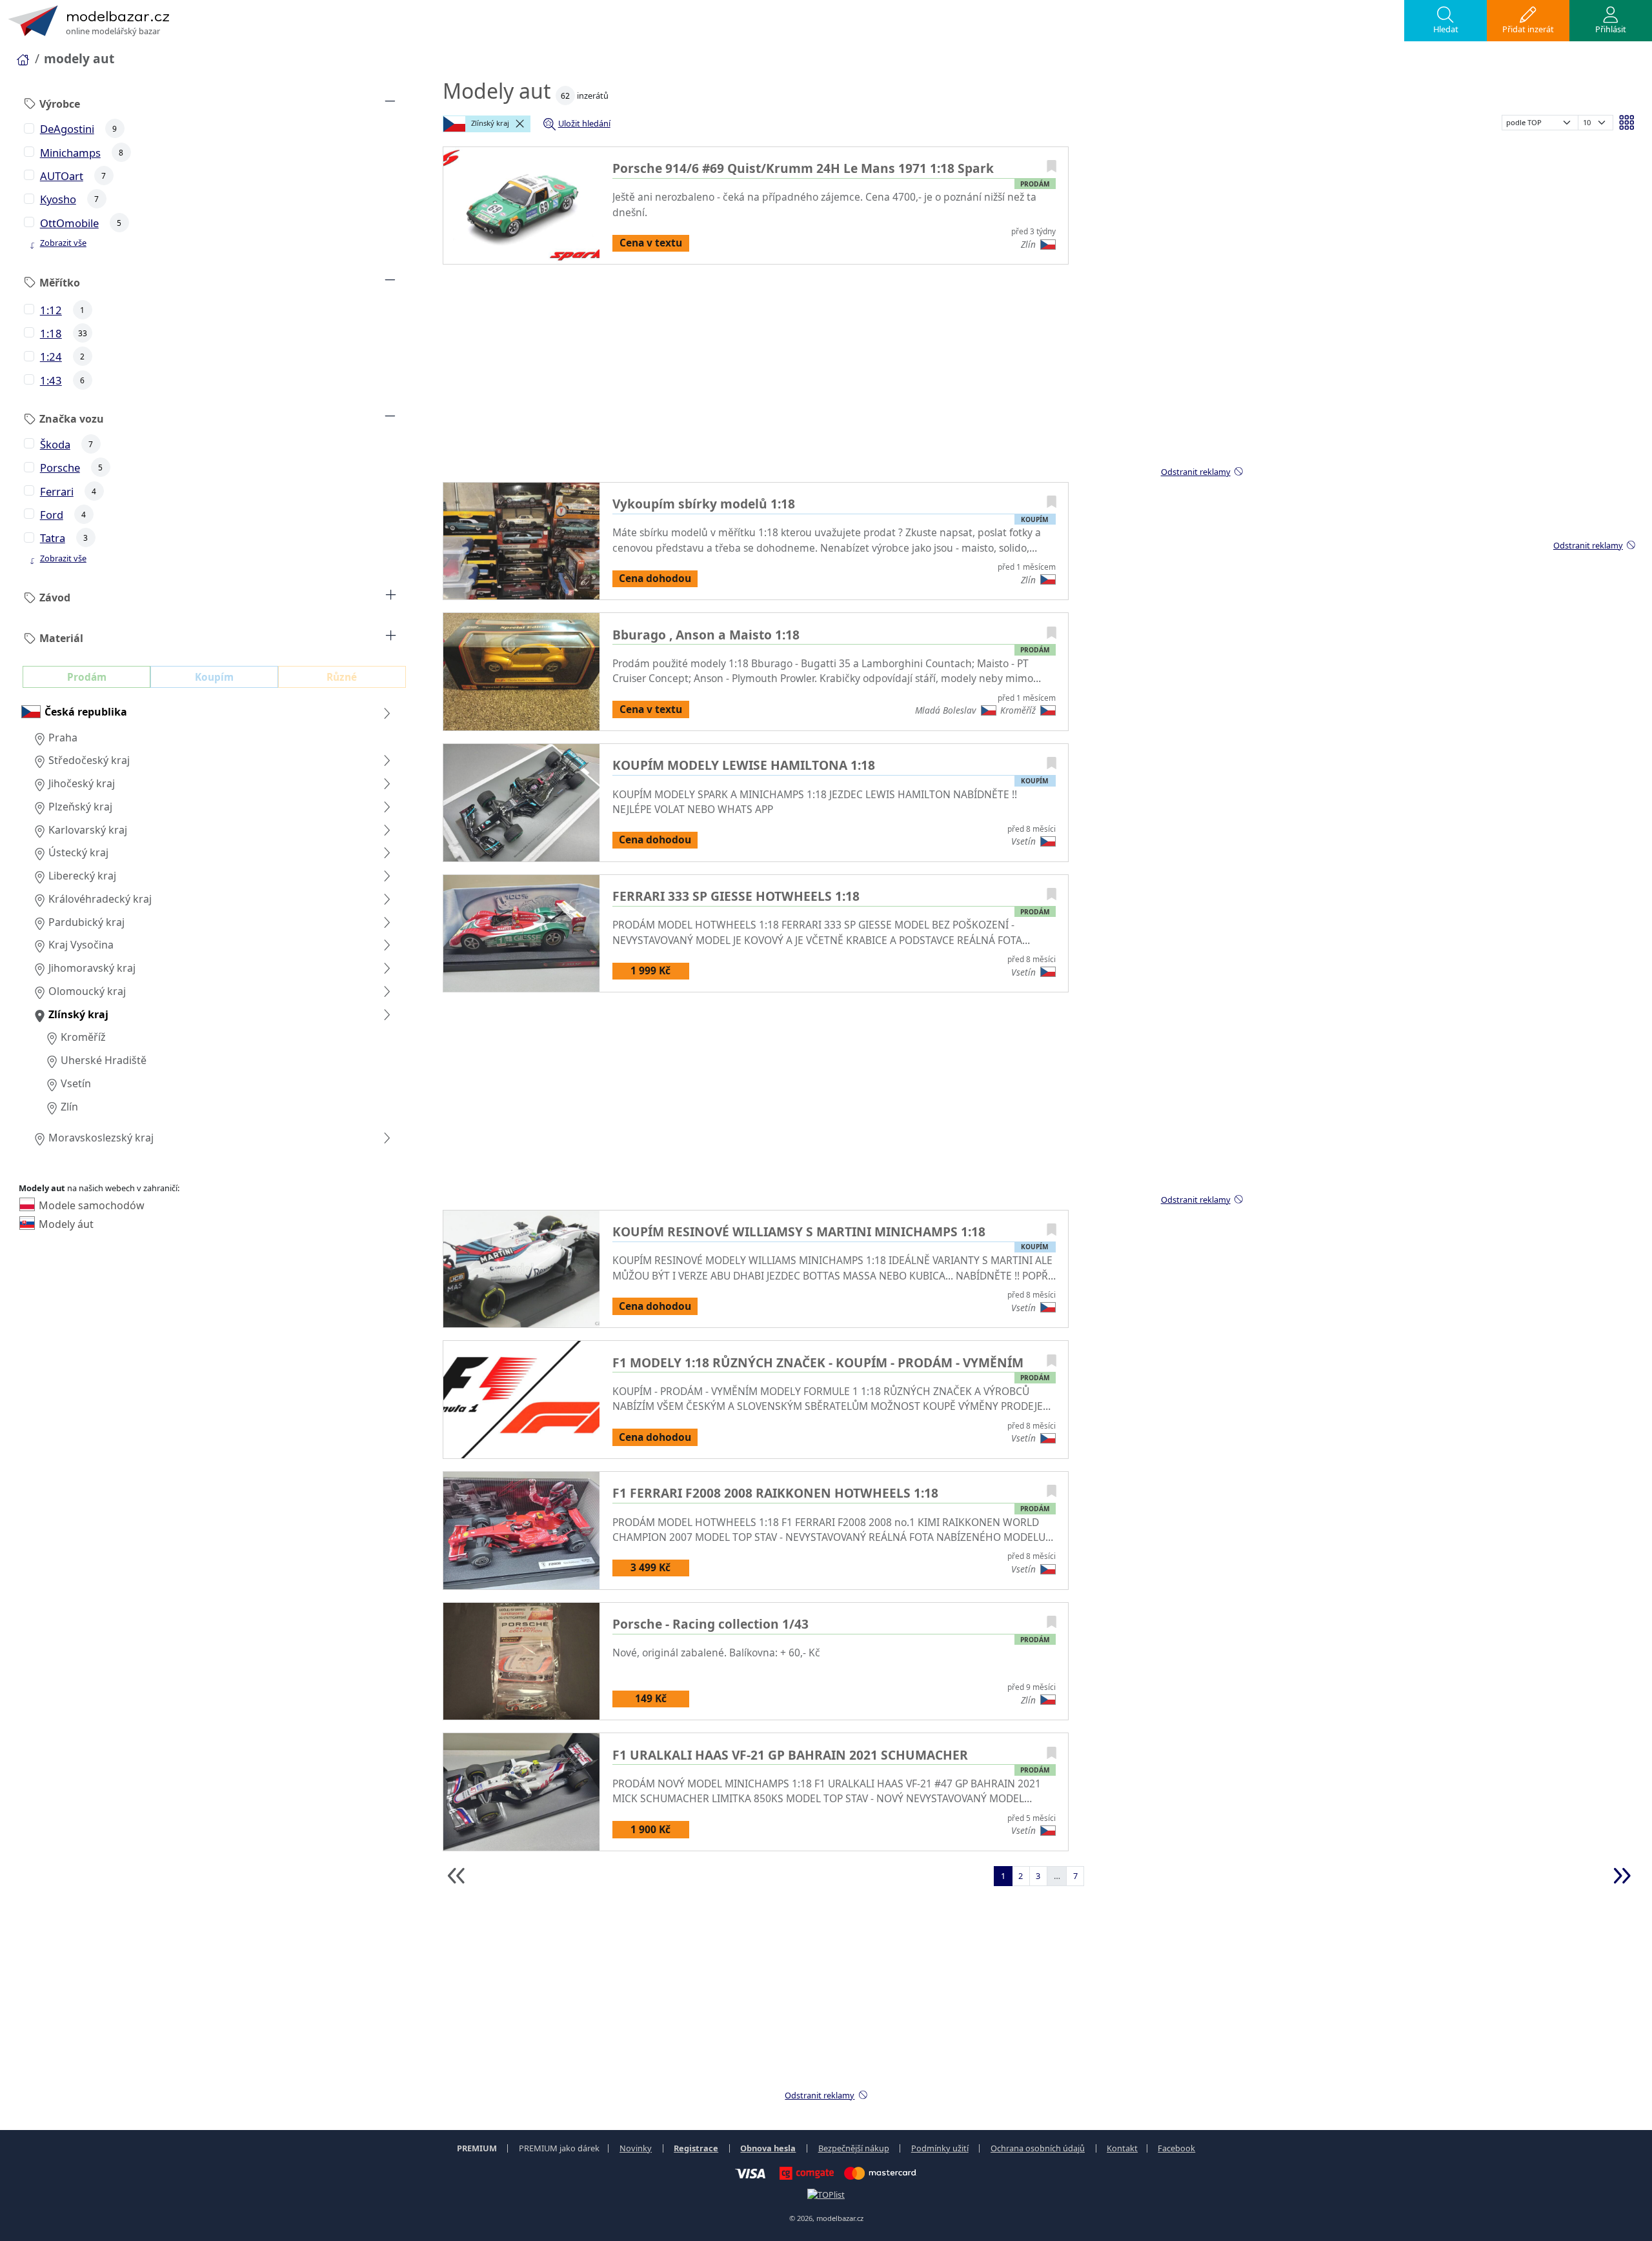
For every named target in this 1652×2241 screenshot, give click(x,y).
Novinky (636, 2148)
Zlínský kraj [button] (489, 123)
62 (565, 96)
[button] (1445, 21)
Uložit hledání (584, 123)
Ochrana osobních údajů (1038, 2148)
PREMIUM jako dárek (559, 2148)
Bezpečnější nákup (854, 2148)
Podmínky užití (940, 2148)
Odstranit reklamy (1588, 545)
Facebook (1176, 2148)
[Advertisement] (930, 372)
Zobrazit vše (63, 243)
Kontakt (1122, 2148)
